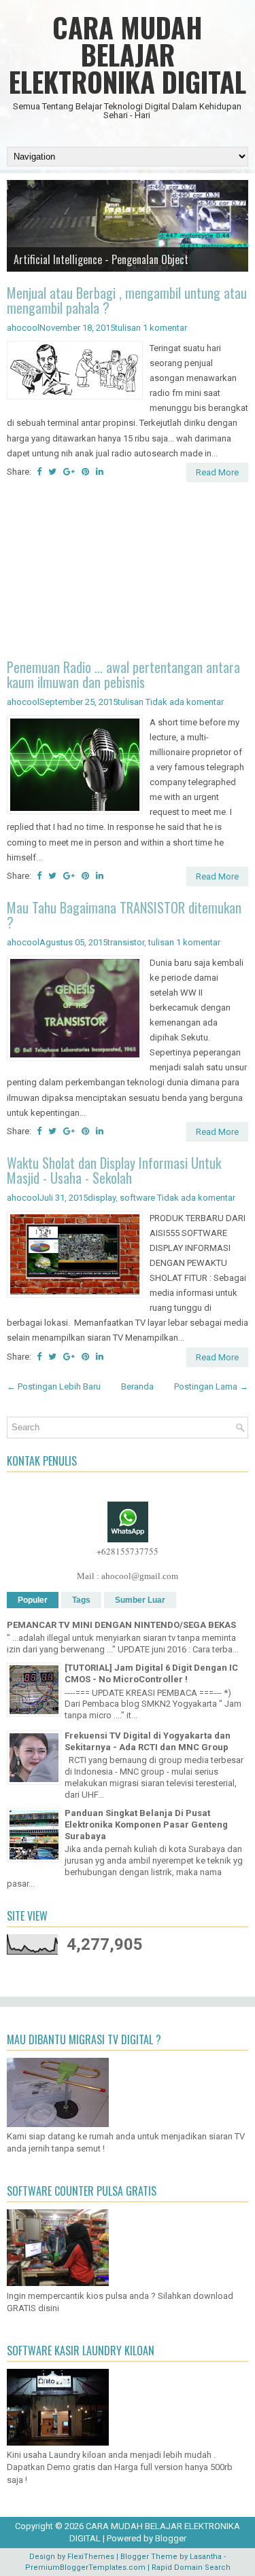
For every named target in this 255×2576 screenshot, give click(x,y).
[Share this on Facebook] (39, 472)
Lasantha (206, 2557)
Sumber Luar (140, 1600)
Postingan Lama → (211, 1386)
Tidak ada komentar (185, 702)
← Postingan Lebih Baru (54, 1386)
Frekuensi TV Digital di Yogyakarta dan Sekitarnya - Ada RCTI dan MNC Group (148, 1741)
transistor (126, 942)
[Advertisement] (128, 573)
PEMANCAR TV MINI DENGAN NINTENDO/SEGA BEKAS (121, 1625)
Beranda (137, 1386)
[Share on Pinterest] (85, 472)
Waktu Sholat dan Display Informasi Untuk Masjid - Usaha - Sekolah (114, 1170)
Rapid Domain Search (191, 2568)
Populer (33, 1600)
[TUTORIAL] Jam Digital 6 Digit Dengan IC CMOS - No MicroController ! (151, 1673)
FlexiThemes (91, 2557)
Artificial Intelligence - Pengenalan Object (101, 259)
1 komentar (165, 328)
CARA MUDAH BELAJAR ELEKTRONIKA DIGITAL (128, 54)
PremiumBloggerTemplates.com (85, 2568)
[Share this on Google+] (69, 472)
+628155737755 (128, 1551)
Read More (217, 472)
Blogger (171, 2538)
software (137, 1198)
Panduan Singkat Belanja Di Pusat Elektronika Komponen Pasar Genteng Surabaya (146, 1825)
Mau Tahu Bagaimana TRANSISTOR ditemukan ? (124, 915)
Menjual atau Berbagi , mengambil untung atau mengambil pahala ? (127, 300)
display (102, 1198)
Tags (81, 1600)
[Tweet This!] (52, 472)
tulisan (128, 328)
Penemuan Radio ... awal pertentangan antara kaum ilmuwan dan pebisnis (123, 674)
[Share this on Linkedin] (100, 472)
